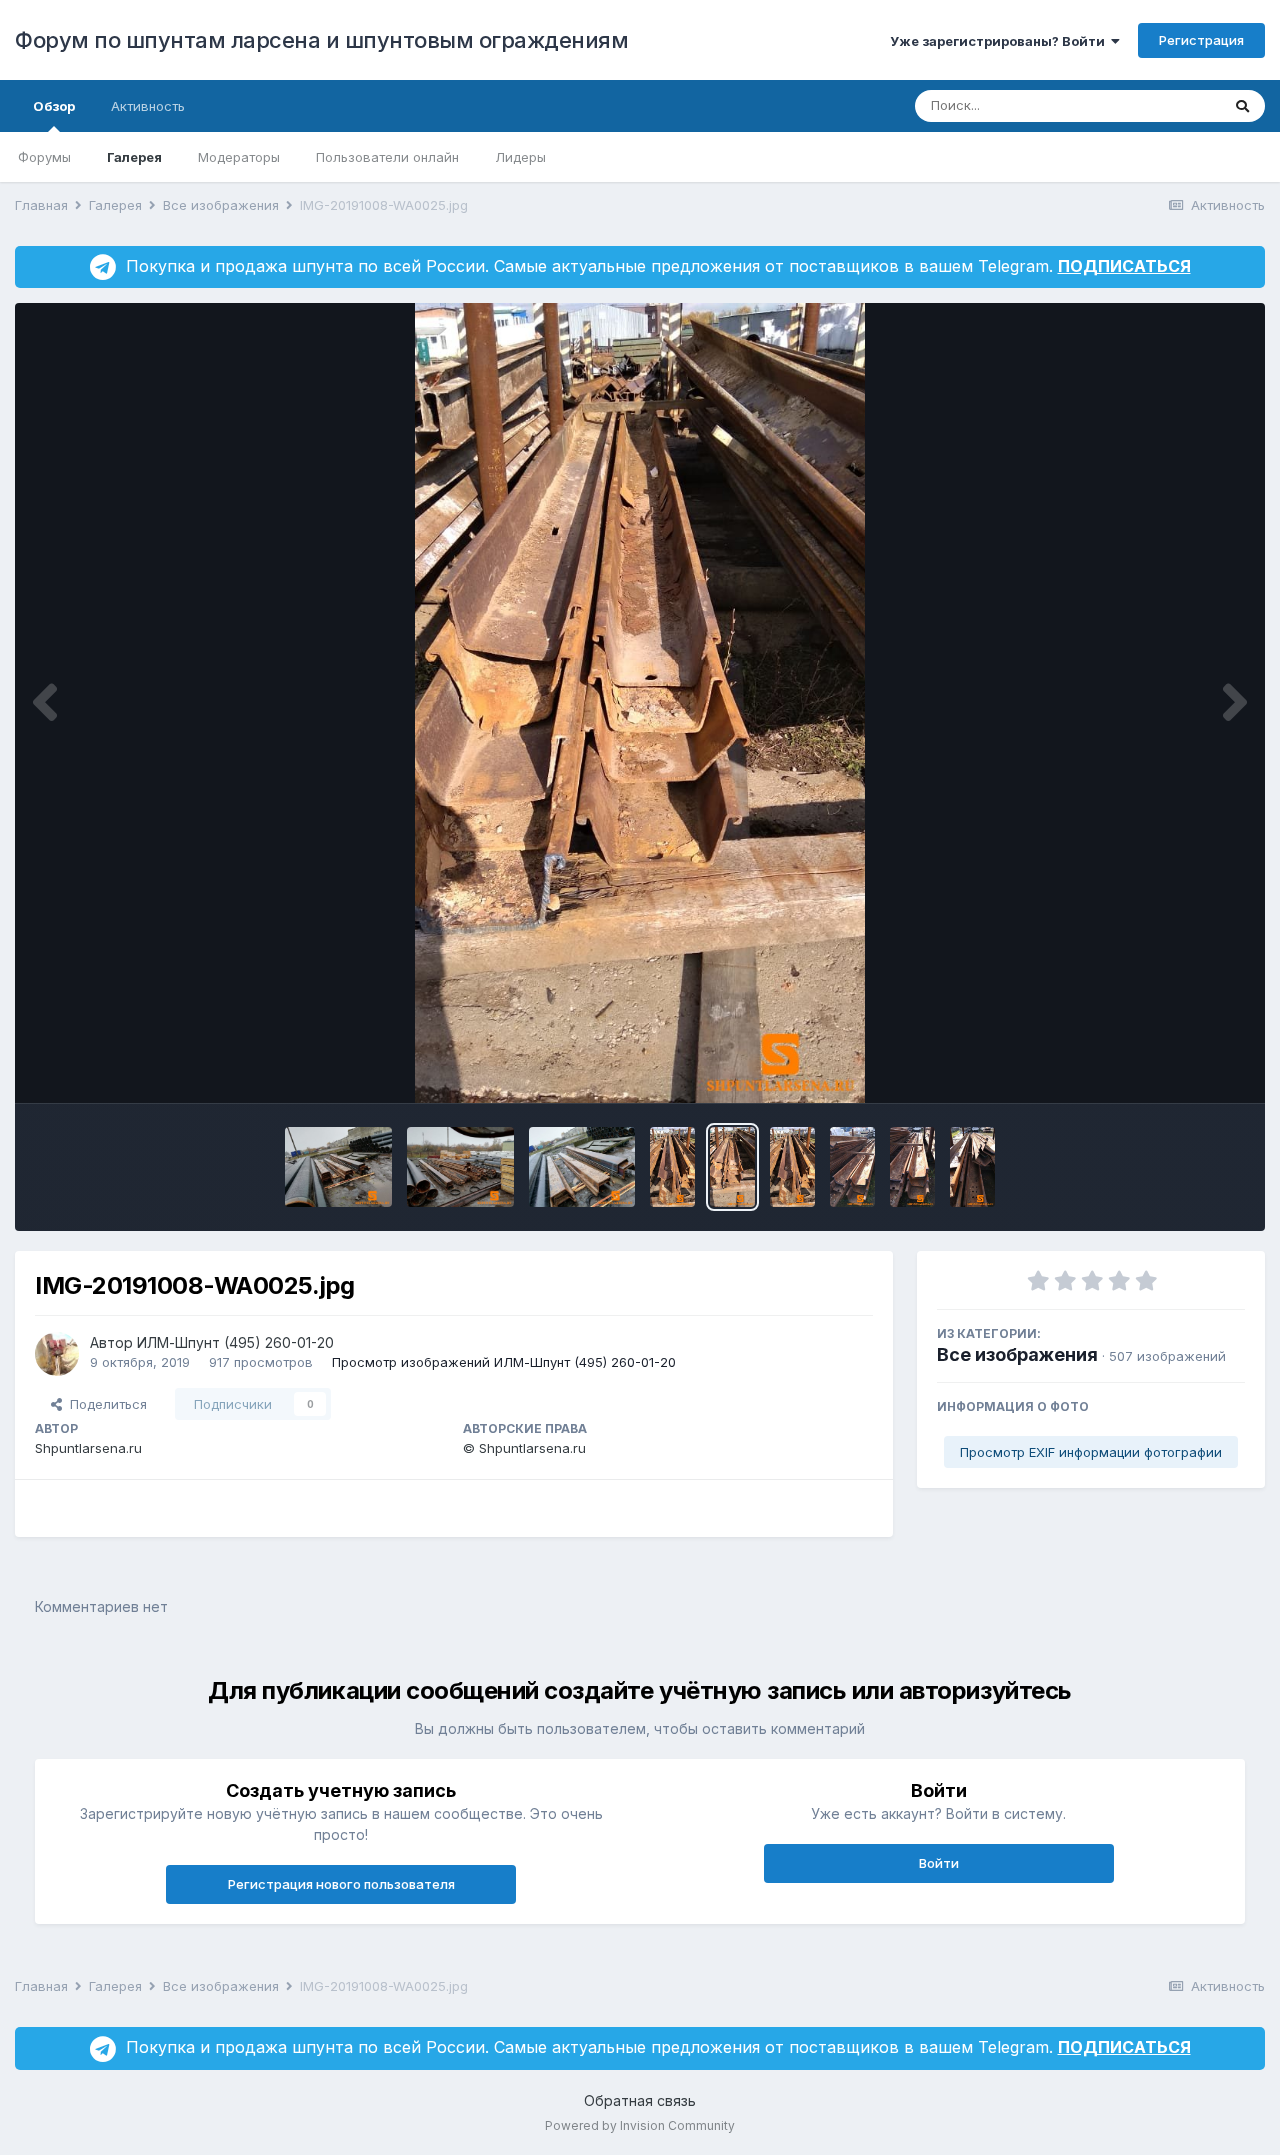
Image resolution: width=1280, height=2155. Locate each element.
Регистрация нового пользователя (341, 1884)
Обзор (54, 106)
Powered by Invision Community (640, 2125)
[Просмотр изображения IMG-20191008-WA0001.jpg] (338, 1167)
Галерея (134, 157)
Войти (939, 1863)
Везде (1174, 105)
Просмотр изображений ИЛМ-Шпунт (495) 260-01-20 (504, 1362)
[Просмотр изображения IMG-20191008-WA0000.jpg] (460, 1167)
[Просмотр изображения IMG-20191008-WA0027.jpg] (912, 1167)
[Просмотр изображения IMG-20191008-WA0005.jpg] (582, 1167)
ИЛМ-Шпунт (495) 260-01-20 (235, 1342)
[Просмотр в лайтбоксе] (640, 703)
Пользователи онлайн (387, 157)
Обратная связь (640, 2100)
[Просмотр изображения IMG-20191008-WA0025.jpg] (732, 1167)
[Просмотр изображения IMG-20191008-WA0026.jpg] (852, 1167)
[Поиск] (1242, 106)
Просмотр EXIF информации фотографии (1091, 1452)
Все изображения (1017, 1354)
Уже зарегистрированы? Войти (1000, 41)
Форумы (44, 157)
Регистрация (1201, 40)
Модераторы (239, 157)
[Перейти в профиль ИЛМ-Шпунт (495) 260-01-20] (57, 1354)
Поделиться (104, 1404)
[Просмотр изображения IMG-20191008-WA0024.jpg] (672, 1167)
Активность (148, 106)
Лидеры (520, 157)
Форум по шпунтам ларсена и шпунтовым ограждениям (321, 40)
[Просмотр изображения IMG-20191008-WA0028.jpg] (972, 1167)
